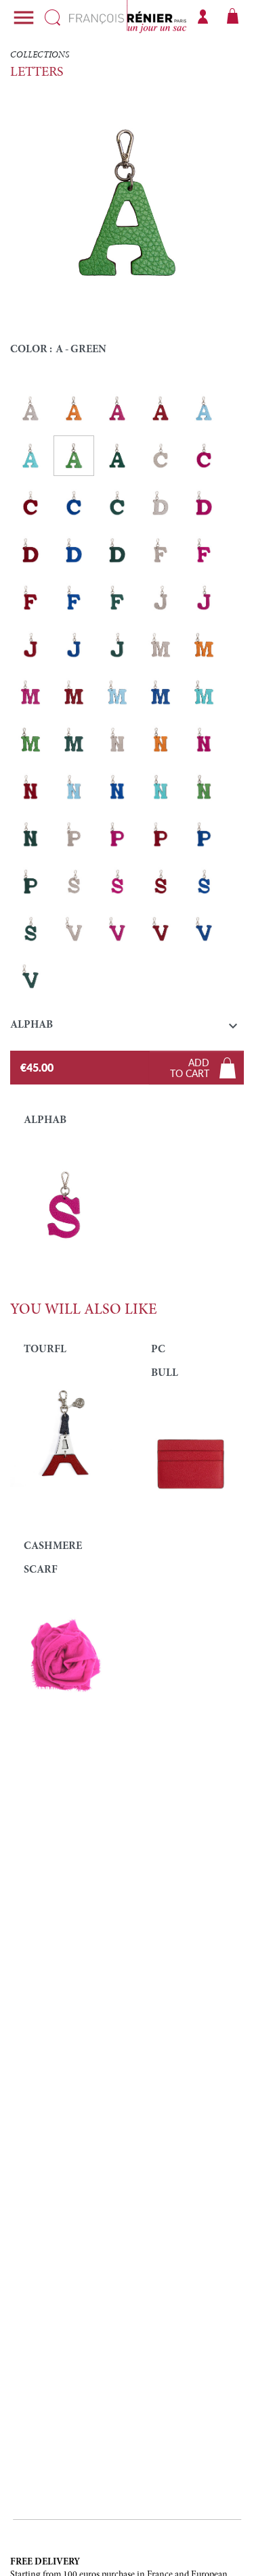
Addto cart (190, 1068)
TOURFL (45, 1350)
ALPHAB (45, 1120)
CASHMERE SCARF (53, 1558)
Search (52, 18)
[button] (127, 1028)
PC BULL (165, 1361)
